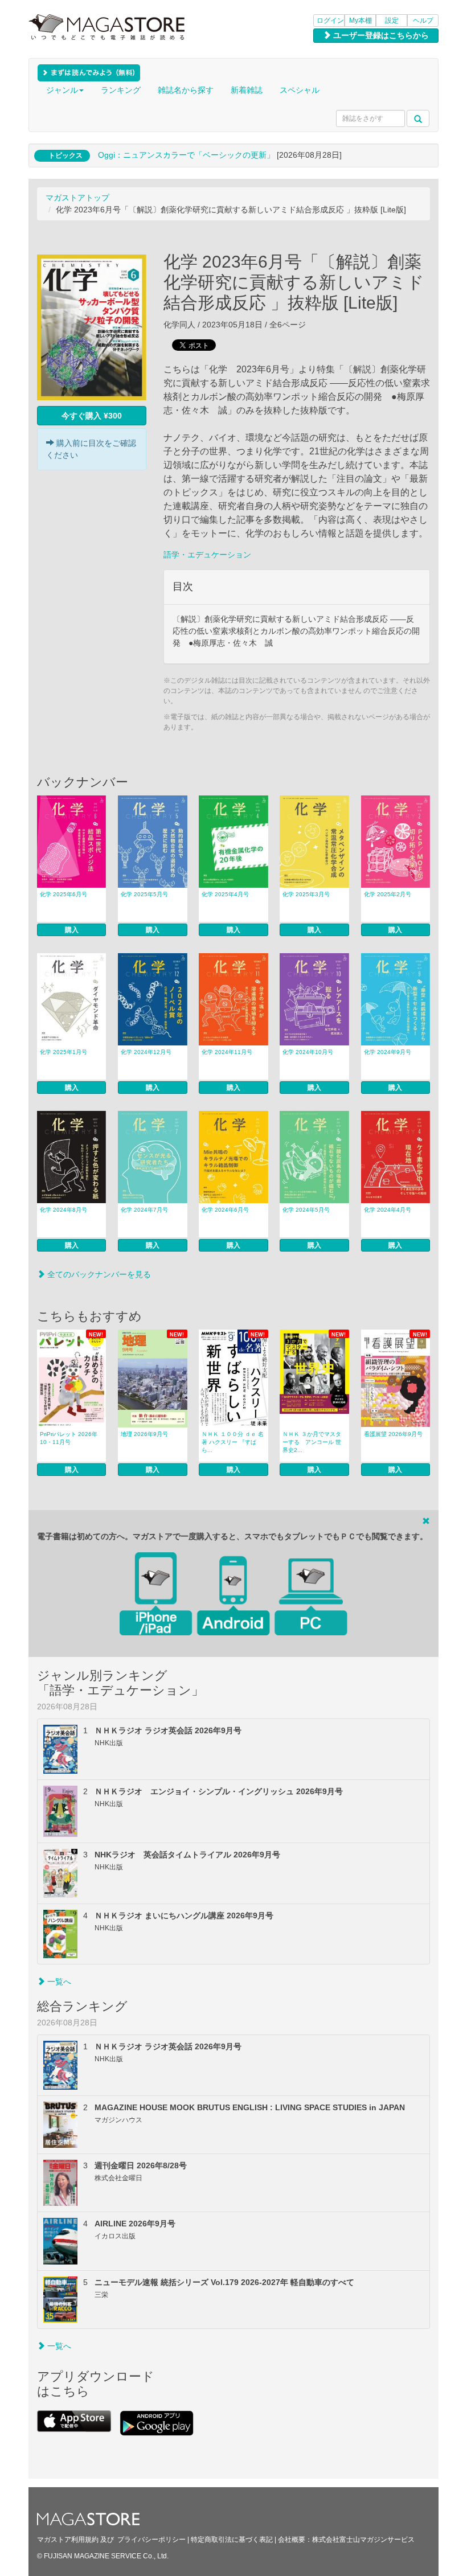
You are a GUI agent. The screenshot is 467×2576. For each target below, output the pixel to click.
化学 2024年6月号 (225, 1210)
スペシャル (300, 90)
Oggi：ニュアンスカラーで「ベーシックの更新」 (186, 155)
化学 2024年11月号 (227, 1052)
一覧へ (58, 1982)
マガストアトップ (77, 198)
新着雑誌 (247, 90)
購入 (72, 930)
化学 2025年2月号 (388, 894)
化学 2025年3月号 (306, 894)
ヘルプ (423, 20)
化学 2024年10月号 (308, 1052)
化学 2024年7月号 (144, 1210)
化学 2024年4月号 (388, 1210)
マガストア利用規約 (68, 2540)
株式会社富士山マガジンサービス (363, 2540)
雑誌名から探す (186, 90)
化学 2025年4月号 (225, 894)
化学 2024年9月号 (388, 1052)
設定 (392, 20)
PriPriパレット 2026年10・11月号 (69, 1438)
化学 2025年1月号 (64, 1052)
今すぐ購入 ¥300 (92, 416)
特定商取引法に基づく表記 (232, 2540)
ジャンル (62, 90)
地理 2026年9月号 (144, 1434)
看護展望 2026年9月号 (393, 1434)
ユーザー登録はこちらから (380, 35)
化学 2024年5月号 (306, 1210)
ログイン (330, 20)
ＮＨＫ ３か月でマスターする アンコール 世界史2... (312, 1442)
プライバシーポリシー (151, 2540)
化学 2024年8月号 (64, 1210)
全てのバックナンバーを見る (98, 1274)
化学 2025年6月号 (64, 894)
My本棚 (361, 20)
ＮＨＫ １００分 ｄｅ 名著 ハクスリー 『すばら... (233, 1442)
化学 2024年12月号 (146, 1052)
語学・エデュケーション (207, 555)
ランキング (121, 90)
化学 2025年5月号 (144, 894)
